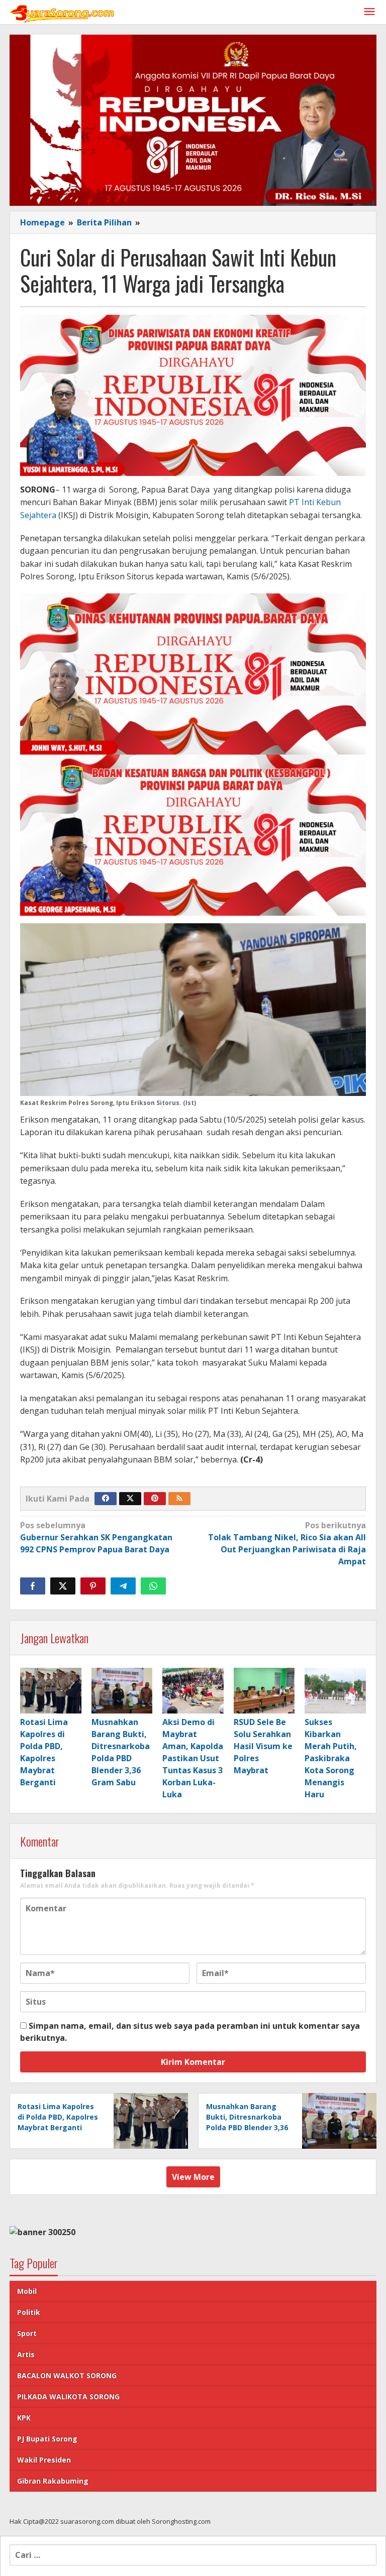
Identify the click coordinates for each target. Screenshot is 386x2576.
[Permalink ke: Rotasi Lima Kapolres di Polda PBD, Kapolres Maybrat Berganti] (51, 1691)
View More (193, 2177)
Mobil (27, 2291)
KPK (24, 2418)
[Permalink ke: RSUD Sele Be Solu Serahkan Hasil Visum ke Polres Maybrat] (264, 1691)
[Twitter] (130, 1499)
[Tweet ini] (63, 1586)
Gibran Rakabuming (53, 2481)
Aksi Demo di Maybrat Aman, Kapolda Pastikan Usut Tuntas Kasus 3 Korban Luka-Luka (193, 1758)
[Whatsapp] (153, 1586)
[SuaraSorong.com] (62, 12)
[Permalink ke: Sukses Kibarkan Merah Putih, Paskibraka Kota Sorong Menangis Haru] (335, 1691)
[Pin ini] (93, 1586)
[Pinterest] (155, 1499)
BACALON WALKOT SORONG (67, 2375)
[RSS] (179, 1499)
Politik (29, 2312)
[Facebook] (106, 1499)
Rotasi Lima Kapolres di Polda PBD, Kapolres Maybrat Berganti (58, 2117)
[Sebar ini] (33, 1586)
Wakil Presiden (44, 2460)
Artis (26, 2354)
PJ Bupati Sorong (47, 2439)
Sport (27, 2333)
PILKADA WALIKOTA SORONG (68, 2397)
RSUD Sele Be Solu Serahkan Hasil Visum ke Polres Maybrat (263, 1746)
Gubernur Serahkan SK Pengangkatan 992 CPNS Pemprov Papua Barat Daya (96, 1537)
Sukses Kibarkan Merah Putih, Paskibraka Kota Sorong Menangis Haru (331, 1758)
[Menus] (369, 12)
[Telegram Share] (123, 1586)
